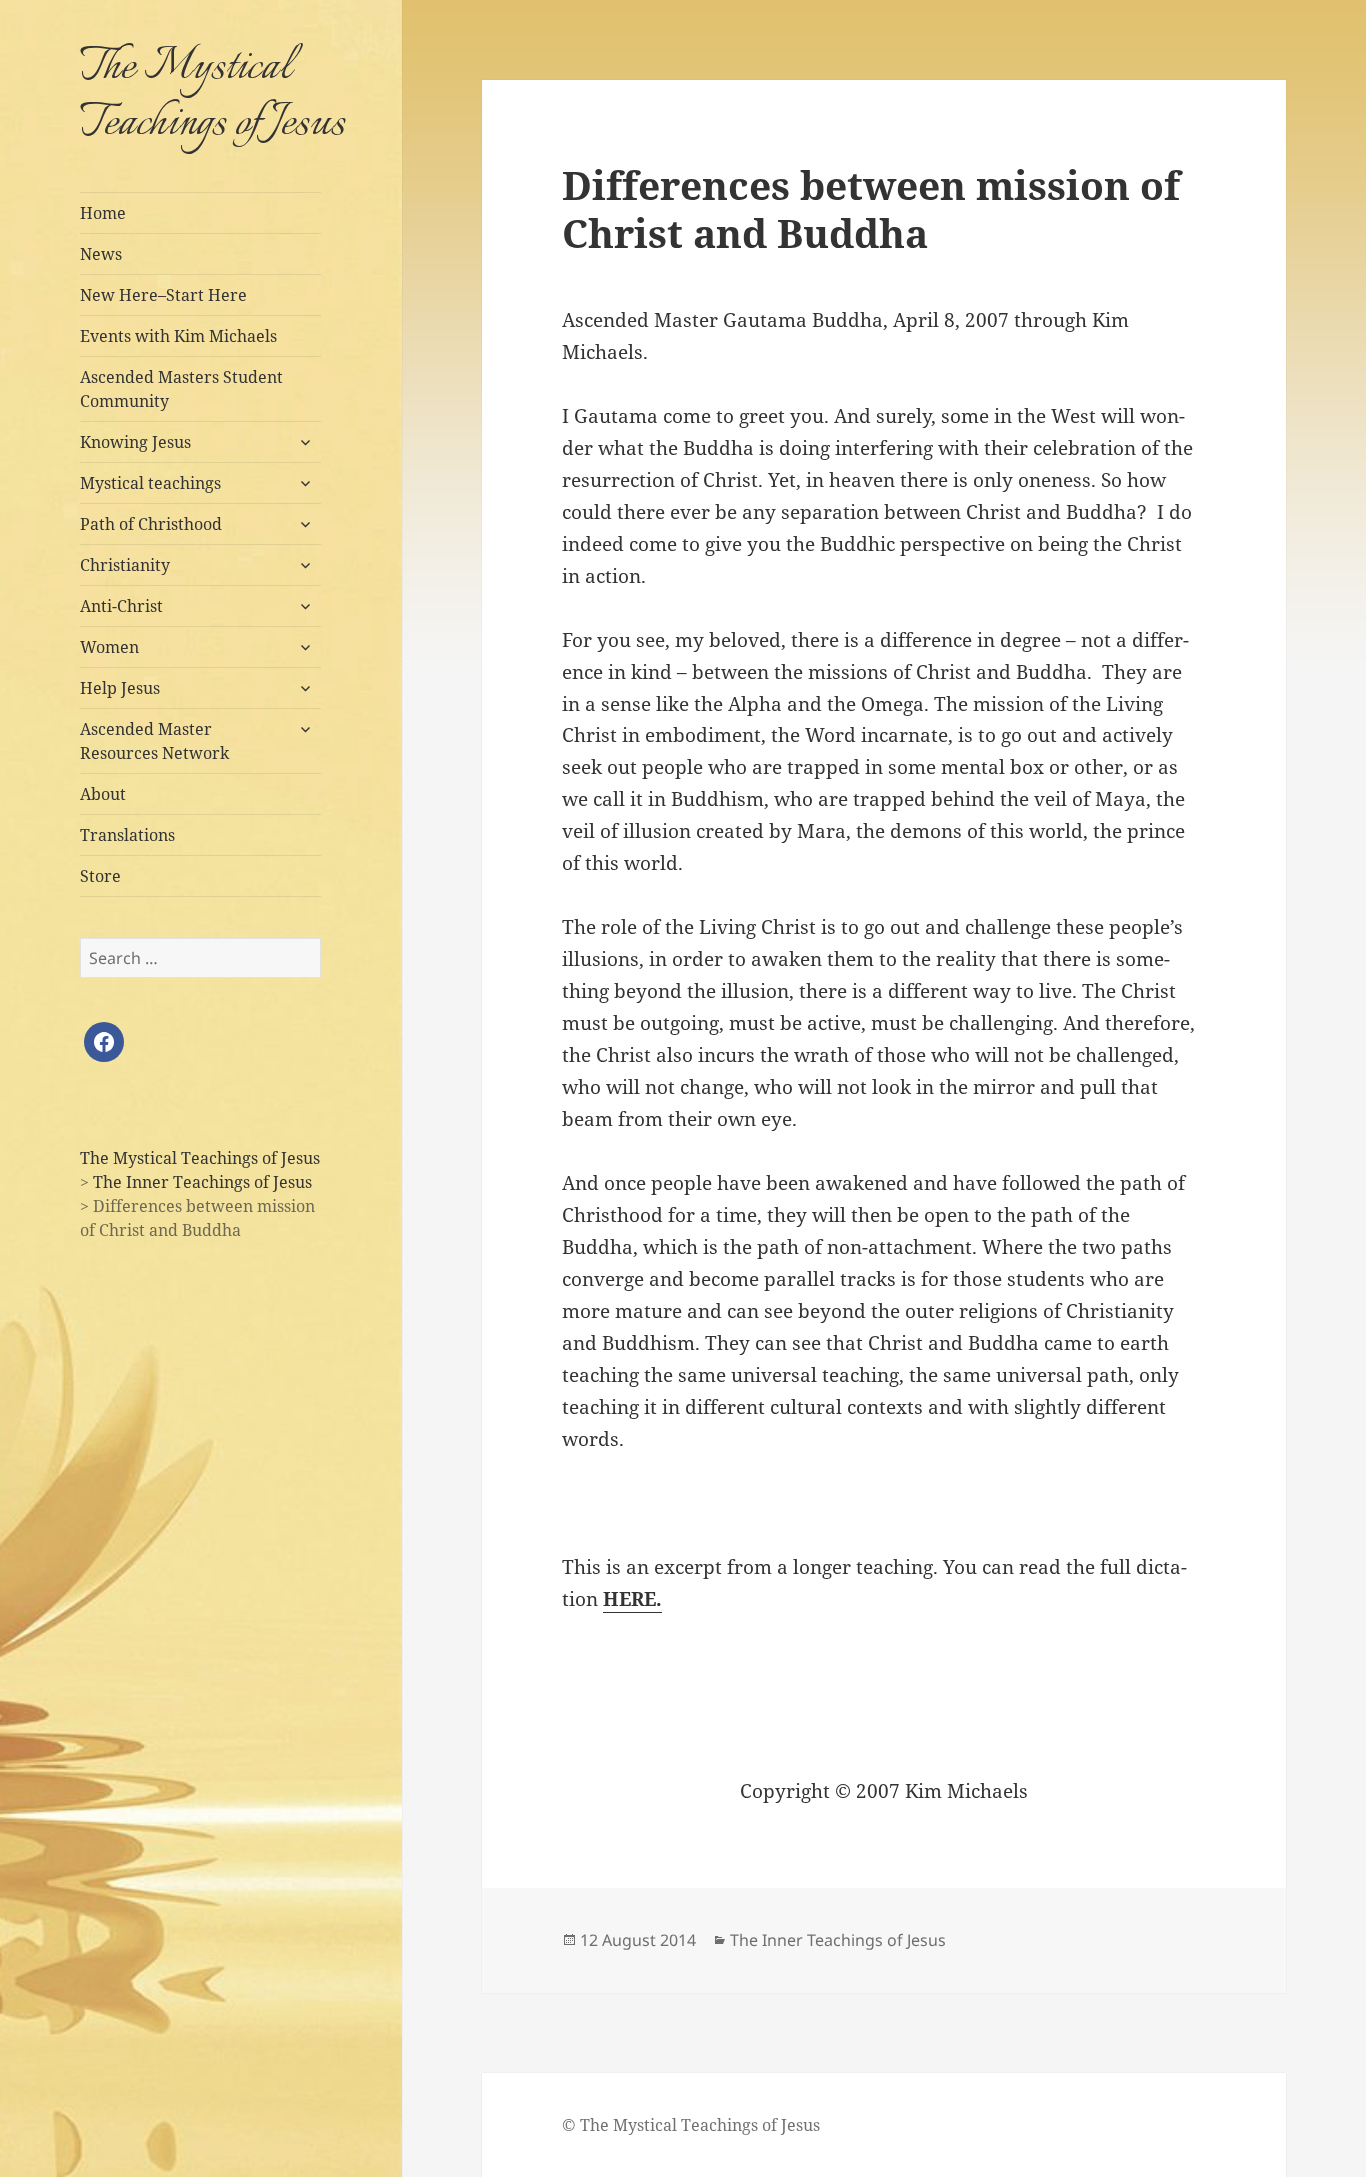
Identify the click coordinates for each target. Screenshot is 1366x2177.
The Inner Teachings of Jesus (838, 1940)
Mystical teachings (150, 483)
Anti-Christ (121, 606)
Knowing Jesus (135, 442)
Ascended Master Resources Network (154, 741)
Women (109, 647)
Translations (127, 835)
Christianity (125, 565)
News (101, 254)
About (103, 794)
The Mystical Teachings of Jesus (212, 96)
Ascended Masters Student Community (181, 389)
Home (103, 213)
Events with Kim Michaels (178, 336)
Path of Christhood (151, 524)
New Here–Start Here (163, 295)
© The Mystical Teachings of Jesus (691, 2125)
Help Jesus (120, 688)
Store (100, 876)
